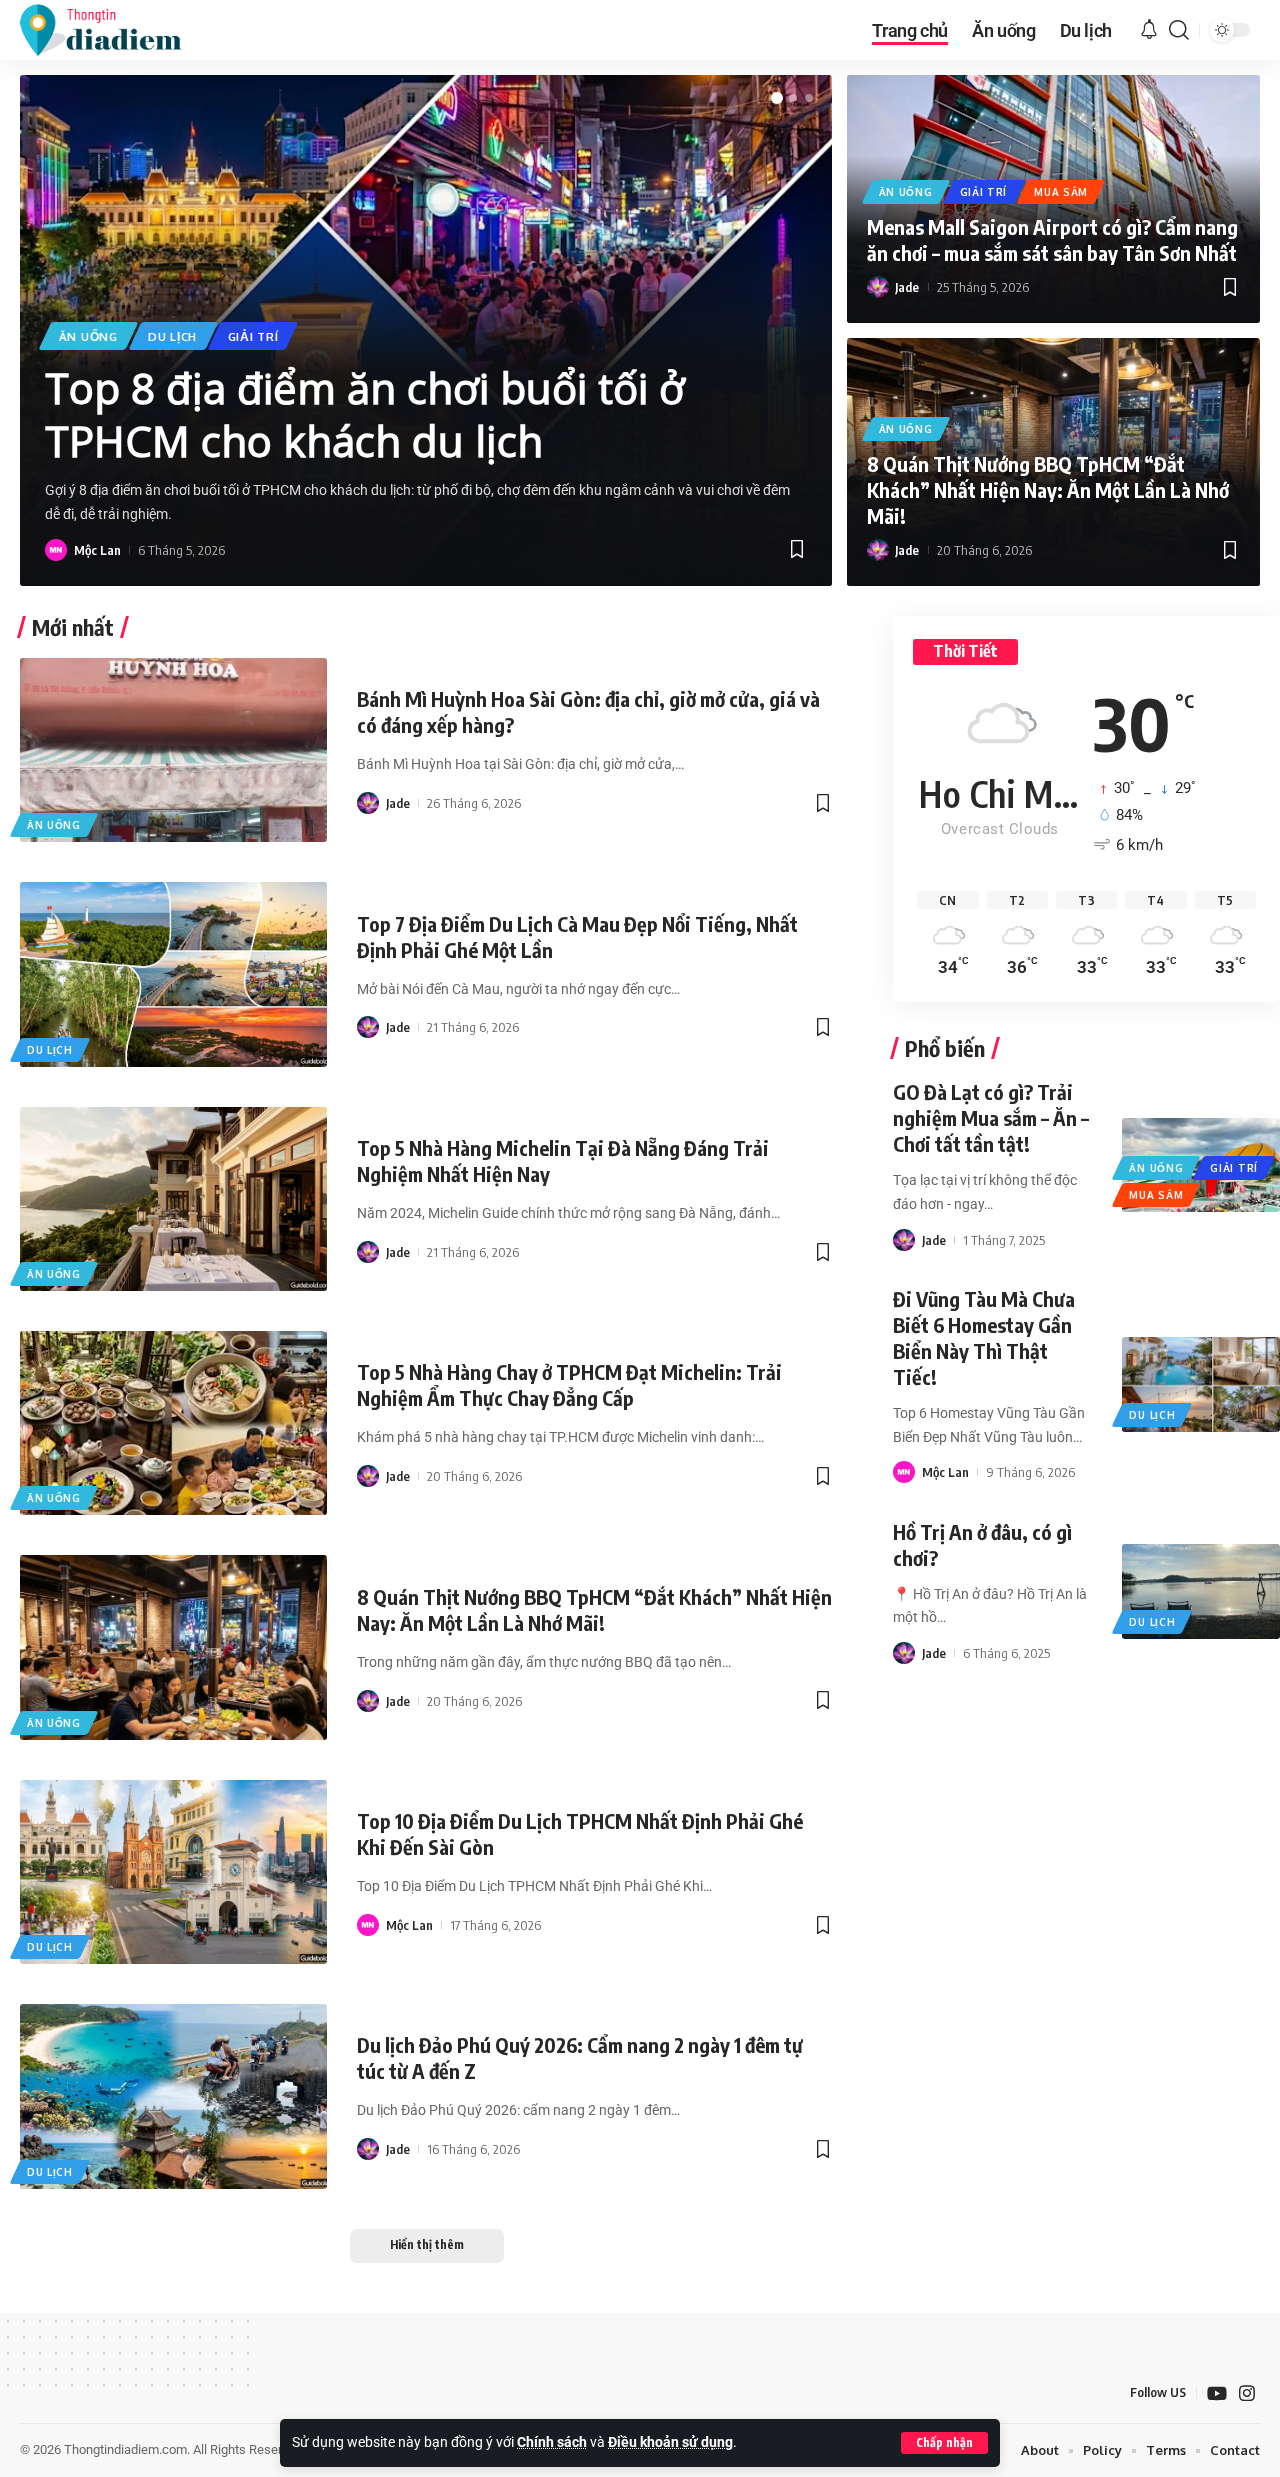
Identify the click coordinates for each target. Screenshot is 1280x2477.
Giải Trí (253, 336)
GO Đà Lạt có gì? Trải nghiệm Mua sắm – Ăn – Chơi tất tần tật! (991, 1117)
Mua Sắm (1061, 192)
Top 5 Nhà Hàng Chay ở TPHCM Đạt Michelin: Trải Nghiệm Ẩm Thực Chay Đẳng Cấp (569, 1384)
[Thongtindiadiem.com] (114, 30)
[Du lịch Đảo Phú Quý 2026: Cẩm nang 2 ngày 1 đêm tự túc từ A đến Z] (173, 2096)
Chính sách (552, 2442)
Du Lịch (172, 336)
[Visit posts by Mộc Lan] (56, 550)
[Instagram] (1247, 2393)
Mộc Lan (97, 550)
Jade (907, 287)
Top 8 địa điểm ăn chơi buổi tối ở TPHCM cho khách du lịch (365, 414)
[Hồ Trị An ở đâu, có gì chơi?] (1200, 1591)
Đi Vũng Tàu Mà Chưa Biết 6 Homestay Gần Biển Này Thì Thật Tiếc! (984, 1337)
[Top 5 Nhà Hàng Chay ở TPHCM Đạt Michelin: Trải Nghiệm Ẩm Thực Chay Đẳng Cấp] (173, 1423)
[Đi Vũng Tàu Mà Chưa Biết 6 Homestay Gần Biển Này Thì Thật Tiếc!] (1200, 1384)
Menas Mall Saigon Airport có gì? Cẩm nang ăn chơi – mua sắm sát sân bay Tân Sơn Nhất (1052, 239)
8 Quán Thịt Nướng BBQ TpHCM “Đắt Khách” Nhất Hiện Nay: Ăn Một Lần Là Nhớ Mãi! (1048, 489)
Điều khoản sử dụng (670, 2442)
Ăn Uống (88, 336)
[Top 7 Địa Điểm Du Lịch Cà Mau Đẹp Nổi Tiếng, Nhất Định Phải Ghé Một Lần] (173, 974)
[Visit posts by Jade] (878, 287)
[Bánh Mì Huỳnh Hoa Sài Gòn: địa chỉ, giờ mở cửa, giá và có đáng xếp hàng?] (173, 750)
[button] (944, 2443)
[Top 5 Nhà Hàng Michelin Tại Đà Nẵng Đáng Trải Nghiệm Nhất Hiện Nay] (173, 1199)
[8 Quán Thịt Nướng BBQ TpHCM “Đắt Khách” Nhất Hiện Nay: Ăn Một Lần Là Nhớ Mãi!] (173, 1647)
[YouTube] (1217, 2393)
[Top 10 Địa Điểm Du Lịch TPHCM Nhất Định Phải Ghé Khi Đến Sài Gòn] (173, 1872)
